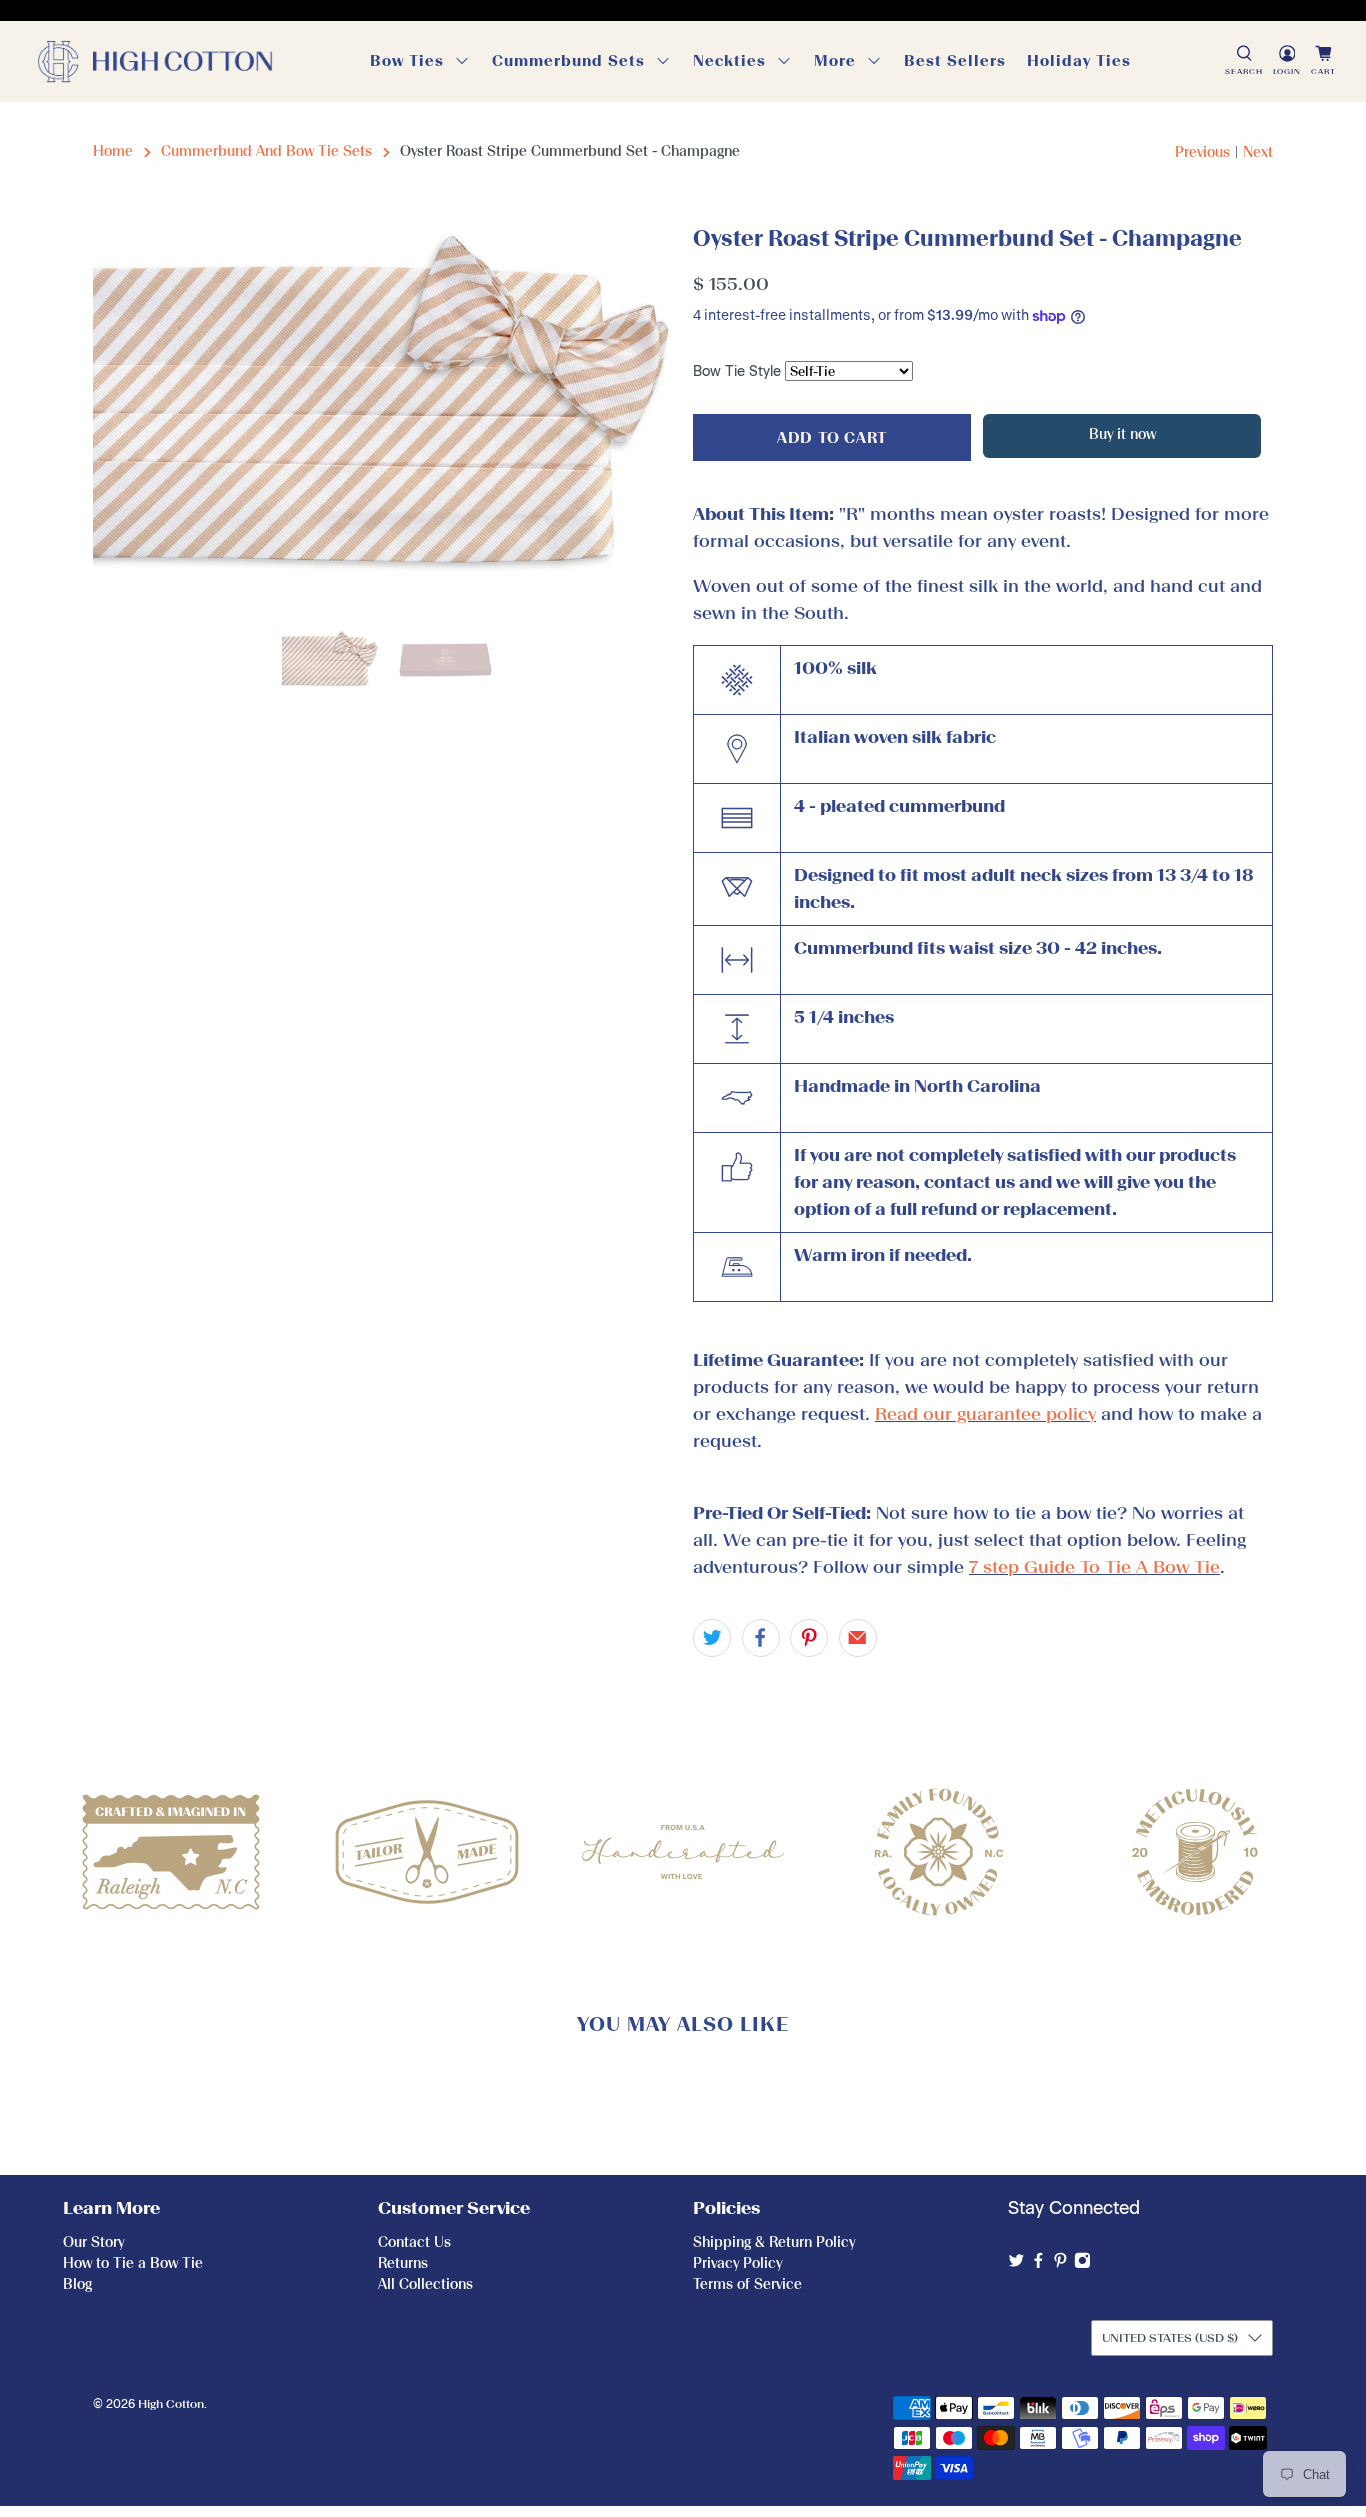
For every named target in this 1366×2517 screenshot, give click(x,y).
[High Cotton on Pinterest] (1060, 2264)
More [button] (835, 61)
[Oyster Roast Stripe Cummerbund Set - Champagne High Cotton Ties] (383, 416)
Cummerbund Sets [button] (568, 61)
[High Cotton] (155, 61)
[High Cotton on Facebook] (1038, 2264)
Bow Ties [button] (407, 61)
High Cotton (171, 2404)
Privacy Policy (737, 2263)
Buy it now (1122, 434)
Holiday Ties (1079, 61)
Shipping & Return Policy (774, 2242)
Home (113, 151)
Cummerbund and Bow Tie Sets (266, 151)
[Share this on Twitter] (712, 1638)
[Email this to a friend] (858, 1638)
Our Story (93, 2242)
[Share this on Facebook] (761, 1638)
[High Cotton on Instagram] (1082, 2264)
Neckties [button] (729, 61)
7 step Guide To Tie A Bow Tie (1094, 1567)
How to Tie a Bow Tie (133, 2263)
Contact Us (414, 2242)
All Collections (425, 2284)
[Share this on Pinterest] (809, 1638)
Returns (403, 2263)
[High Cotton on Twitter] (1016, 2264)
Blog (77, 2284)
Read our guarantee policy (985, 1414)
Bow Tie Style (737, 371)
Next (1258, 152)
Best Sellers (955, 61)
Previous (1202, 152)
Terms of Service (747, 2284)
